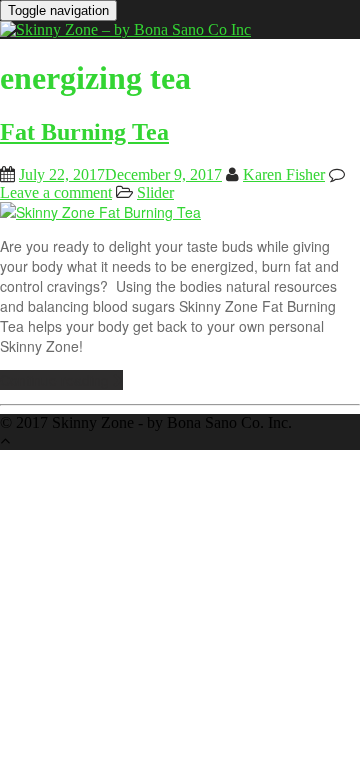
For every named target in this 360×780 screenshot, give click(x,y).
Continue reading (56, 380)
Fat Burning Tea (84, 132)
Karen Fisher (284, 174)
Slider (155, 192)
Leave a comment (56, 192)
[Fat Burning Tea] (100, 212)
